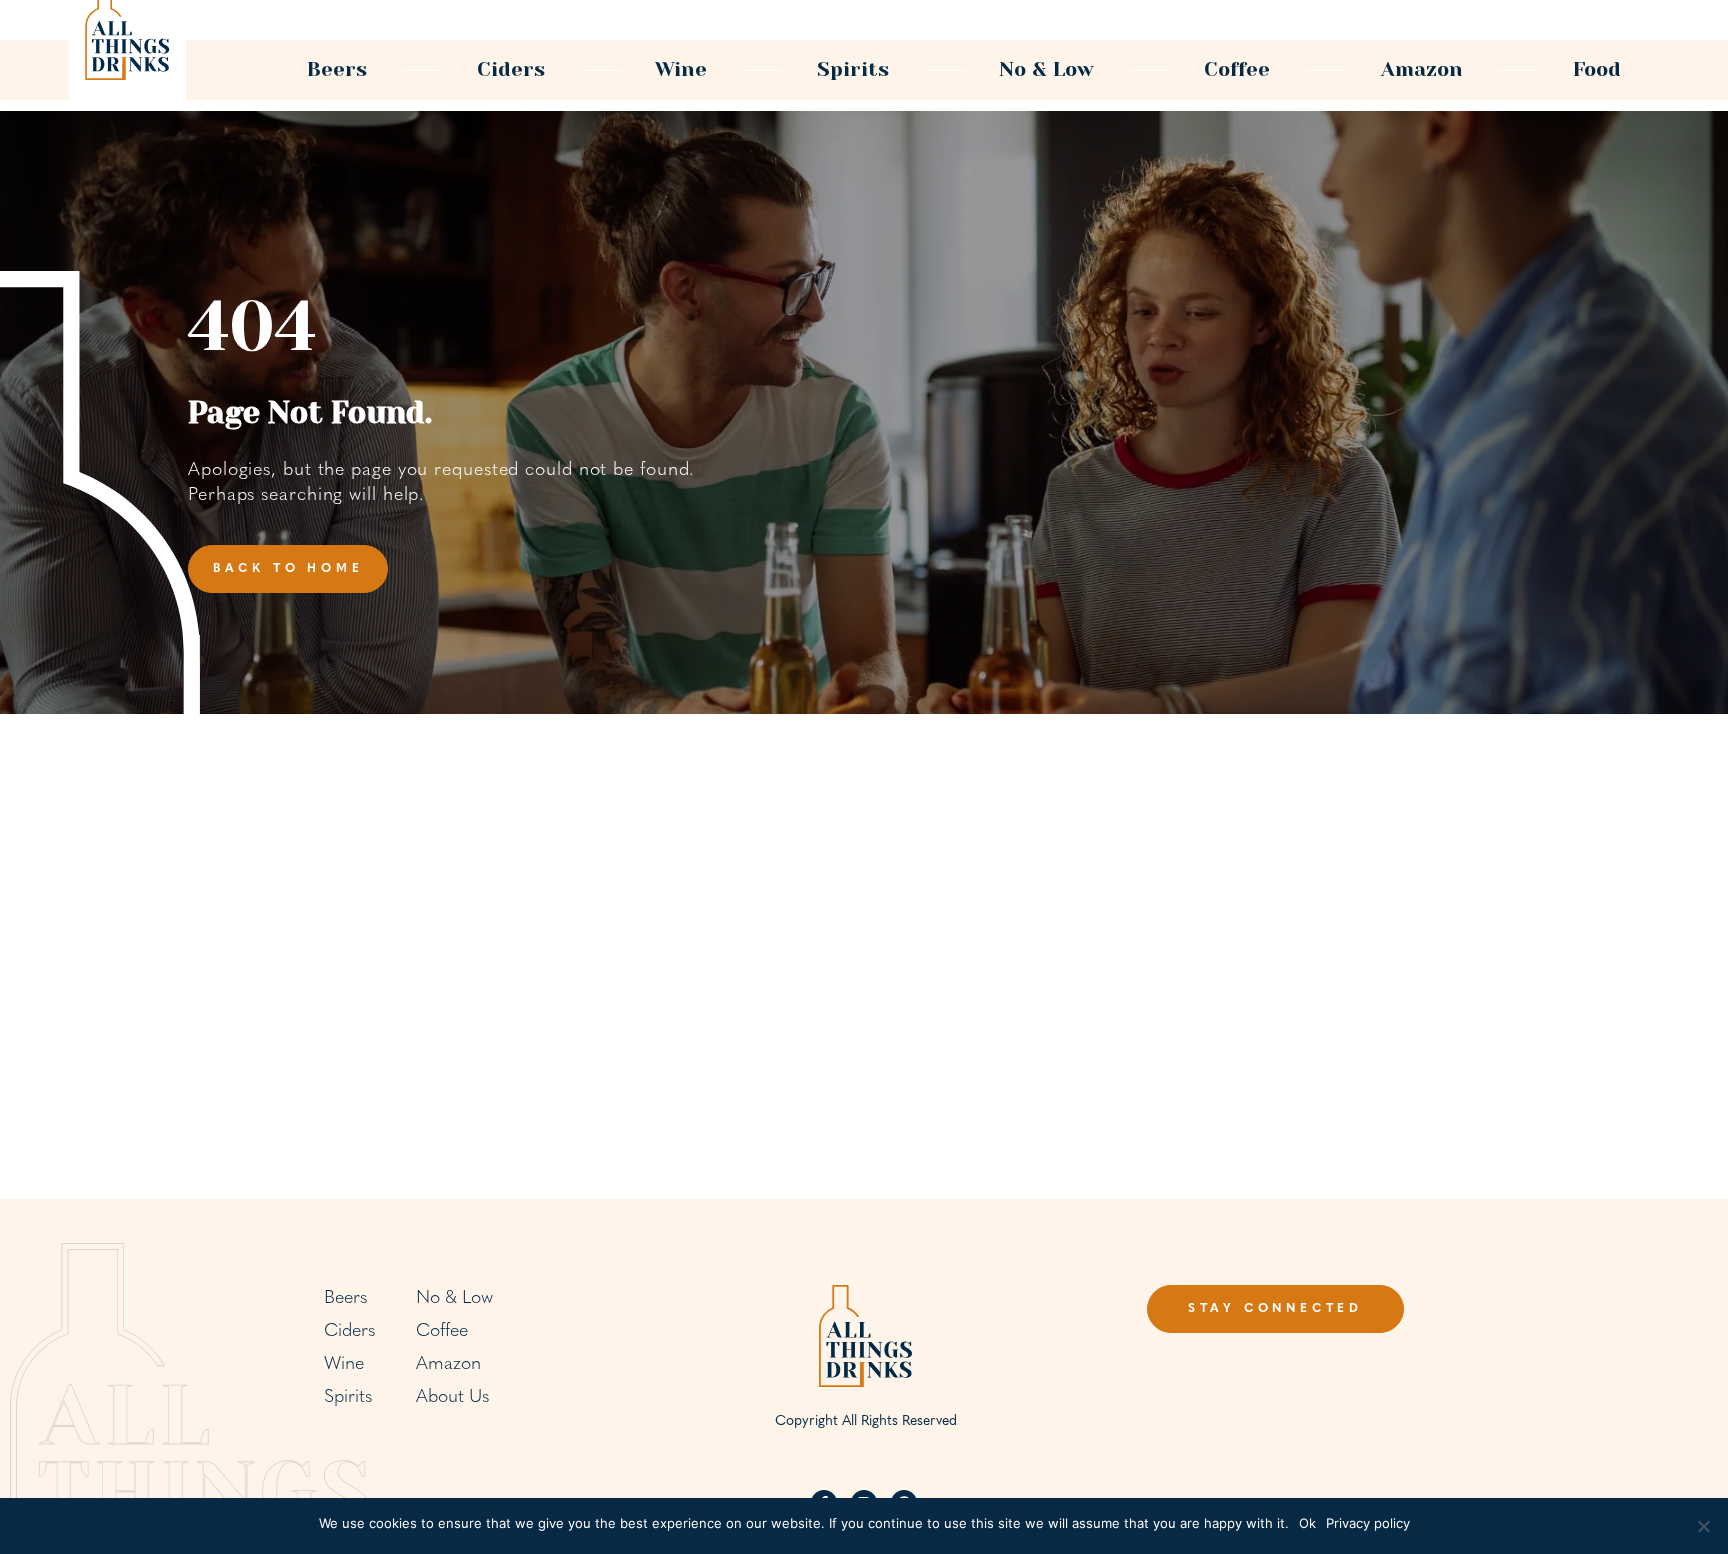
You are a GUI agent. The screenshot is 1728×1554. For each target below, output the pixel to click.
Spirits (853, 69)
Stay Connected (1275, 1309)
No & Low (1046, 69)
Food (1597, 69)
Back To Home (288, 569)
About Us (452, 1398)
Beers (337, 69)
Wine (681, 69)
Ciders (511, 69)
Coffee (1237, 69)
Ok (1307, 1523)
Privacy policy (1368, 1523)
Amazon (1422, 69)
